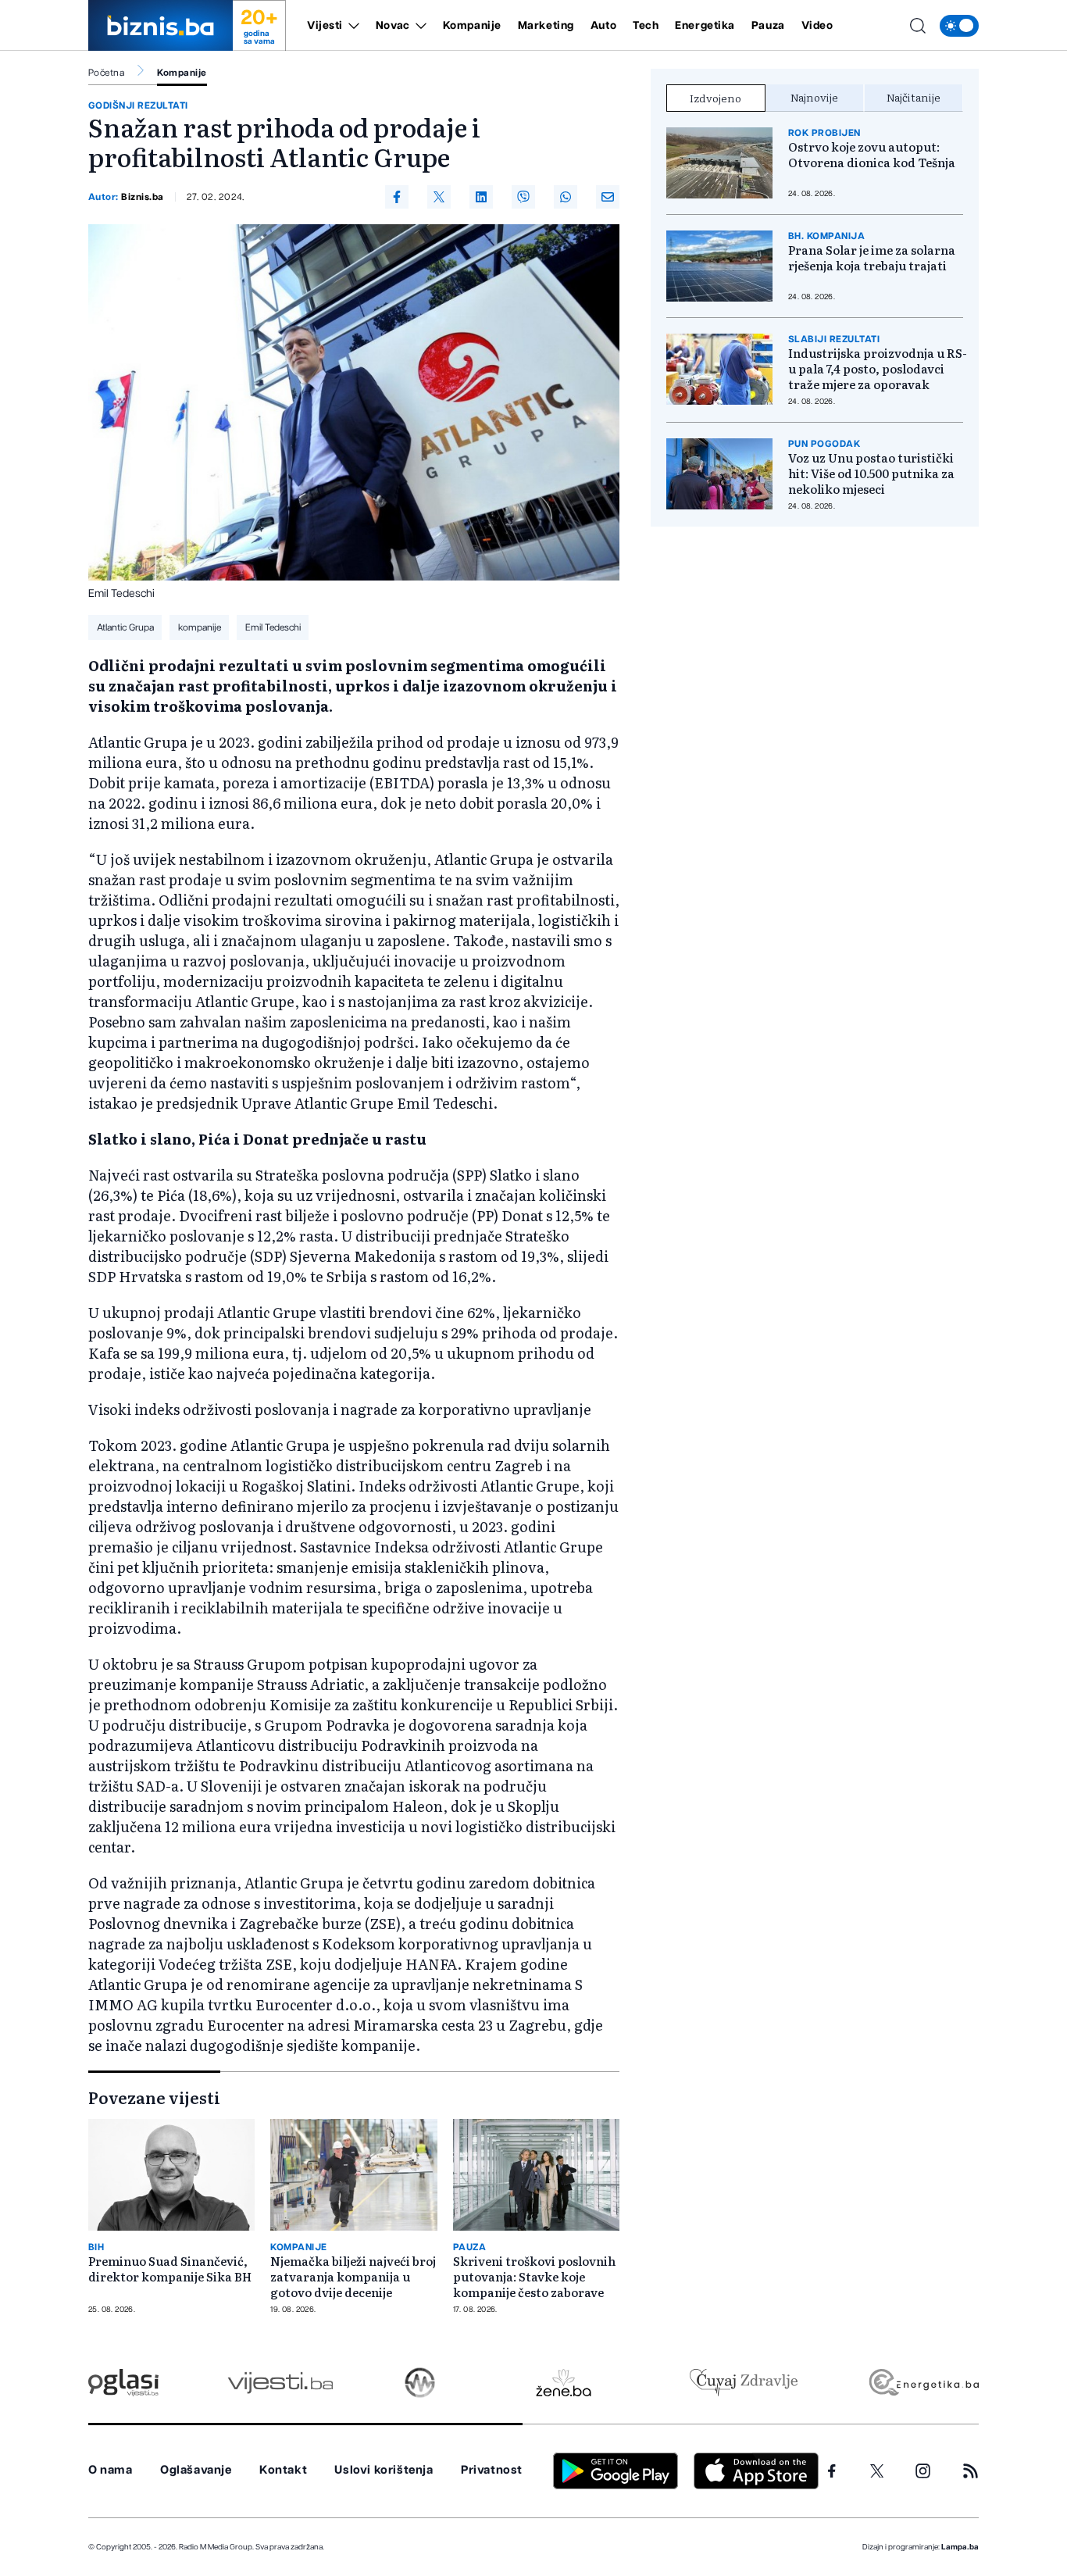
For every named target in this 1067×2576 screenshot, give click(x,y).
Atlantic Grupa (125, 627)
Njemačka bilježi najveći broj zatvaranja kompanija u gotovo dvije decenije (353, 2277)
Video (817, 26)
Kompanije (472, 26)
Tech (646, 26)
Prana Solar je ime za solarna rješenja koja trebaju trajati (872, 258)
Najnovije (814, 97)
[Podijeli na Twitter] (439, 197)
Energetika (705, 26)
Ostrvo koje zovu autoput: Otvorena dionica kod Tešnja (872, 155)
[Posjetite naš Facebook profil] (832, 2471)
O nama (111, 2470)
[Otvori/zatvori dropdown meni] (351, 26)
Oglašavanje (196, 2470)
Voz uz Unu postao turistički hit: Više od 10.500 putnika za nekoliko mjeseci (871, 473)
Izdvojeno (715, 98)
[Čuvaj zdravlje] (743, 2383)
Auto (603, 26)
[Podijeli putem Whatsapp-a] (566, 197)
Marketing (546, 26)
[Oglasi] (123, 2383)
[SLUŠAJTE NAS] (420, 2383)
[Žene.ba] (564, 2383)
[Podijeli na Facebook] (397, 197)
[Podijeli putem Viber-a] (523, 197)
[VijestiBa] (280, 2383)
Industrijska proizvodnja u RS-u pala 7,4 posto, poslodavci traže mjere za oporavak (878, 369)
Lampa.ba (960, 2547)
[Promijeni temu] (959, 26)
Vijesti (325, 26)
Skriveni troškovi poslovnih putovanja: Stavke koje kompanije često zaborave (534, 2277)
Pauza (768, 26)
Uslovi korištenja (384, 2470)
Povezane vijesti (154, 2097)
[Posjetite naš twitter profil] (877, 2471)
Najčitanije (914, 97)
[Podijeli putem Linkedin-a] (481, 197)
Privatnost (492, 2470)
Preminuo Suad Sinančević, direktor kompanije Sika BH (170, 2269)
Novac (393, 26)
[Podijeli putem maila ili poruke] (608, 197)
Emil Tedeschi (273, 627)
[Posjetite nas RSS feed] (971, 2471)
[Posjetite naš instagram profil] (923, 2471)
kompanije (200, 627)
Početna (106, 73)
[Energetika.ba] (923, 2383)
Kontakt (283, 2470)
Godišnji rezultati (138, 105)
